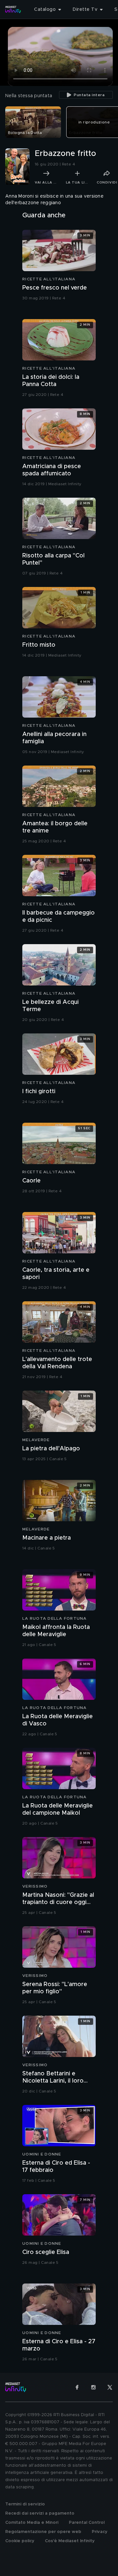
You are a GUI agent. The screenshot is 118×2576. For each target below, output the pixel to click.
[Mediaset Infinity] (13, 10)
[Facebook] (77, 2387)
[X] (110, 2387)
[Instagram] (93, 2387)
